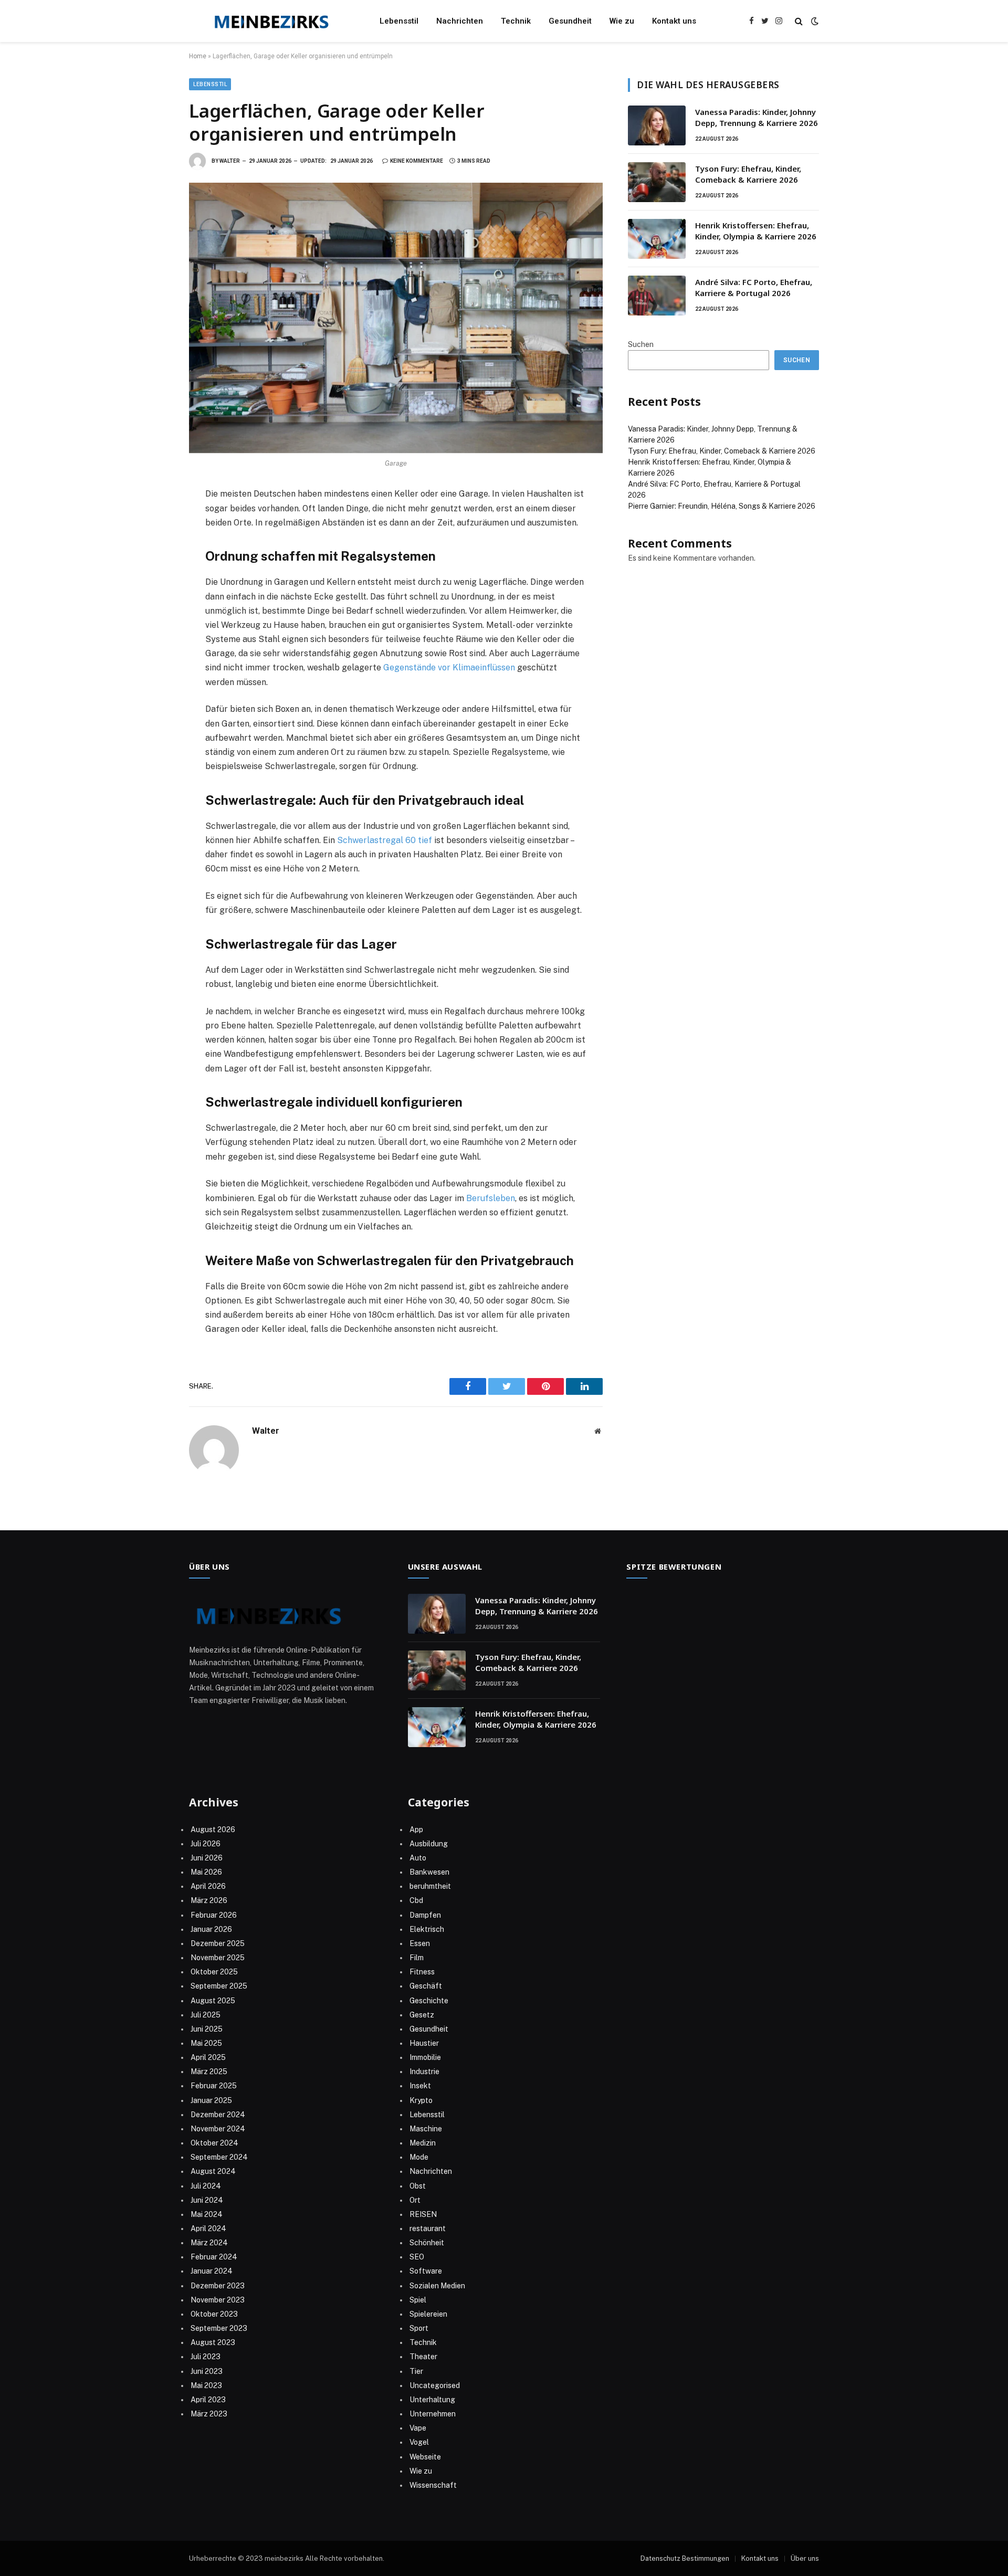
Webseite (425, 2457)
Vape (418, 2428)
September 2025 (219, 1986)
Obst (418, 2186)
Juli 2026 (206, 1844)
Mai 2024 (207, 2214)
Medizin (423, 2143)
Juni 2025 (207, 2029)
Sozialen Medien (437, 2286)
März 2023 (209, 2414)
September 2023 (219, 2328)
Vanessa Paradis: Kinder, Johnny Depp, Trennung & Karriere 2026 (757, 117)
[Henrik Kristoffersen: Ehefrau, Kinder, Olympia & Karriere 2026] (657, 239)
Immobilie (425, 2057)
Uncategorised (435, 2385)
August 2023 (213, 2342)
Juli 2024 (206, 2186)
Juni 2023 (207, 2371)
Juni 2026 (207, 1858)
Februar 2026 (214, 1915)
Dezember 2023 (218, 2286)
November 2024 (218, 2129)
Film (417, 1958)
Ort (415, 2200)
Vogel (419, 2442)
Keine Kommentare (417, 161)
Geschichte (429, 2001)
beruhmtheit (430, 1886)
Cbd (416, 1900)
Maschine (426, 2129)
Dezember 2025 (218, 1943)
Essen (420, 1943)
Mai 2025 (206, 2043)
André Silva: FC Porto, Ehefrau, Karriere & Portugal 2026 (754, 287)
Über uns (805, 2558)
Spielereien (428, 2314)
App (416, 1830)
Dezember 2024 (218, 2115)
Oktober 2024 (214, 2143)
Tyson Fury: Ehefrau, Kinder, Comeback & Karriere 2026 (748, 174)
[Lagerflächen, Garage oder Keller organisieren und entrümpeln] (396, 318)
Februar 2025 (214, 2086)
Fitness (422, 1972)
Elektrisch (427, 1929)
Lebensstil (399, 21)
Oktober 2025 (214, 1972)
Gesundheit (570, 21)
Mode (419, 2157)
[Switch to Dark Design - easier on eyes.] (814, 21)
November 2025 (218, 1958)
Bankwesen (429, 1872)
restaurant (428, 2228)
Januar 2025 (211, 2100)
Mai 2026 (206, 1872)
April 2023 (208, 2400)
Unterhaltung (432, 2400)
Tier (416, 2371)
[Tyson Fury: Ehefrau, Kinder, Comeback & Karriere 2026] (657, 182)
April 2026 (208, 1886)
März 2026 (209, 1900)
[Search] (799, 21)
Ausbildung (429, 1844)
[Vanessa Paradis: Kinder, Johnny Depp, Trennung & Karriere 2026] (657, 125)
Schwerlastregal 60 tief (385, 840)
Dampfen (425, 1915)
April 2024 (208, 2228)
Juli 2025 (206, 2015)
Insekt (420, 2086)
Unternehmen (433, 2414)
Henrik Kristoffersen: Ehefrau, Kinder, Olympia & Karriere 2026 (756, 231)
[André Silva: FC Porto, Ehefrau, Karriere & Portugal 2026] (657, 296)
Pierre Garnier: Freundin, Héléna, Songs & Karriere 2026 (722, 506)
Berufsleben (491, 1198)
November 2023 (218, 2300)
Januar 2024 (212, 2271)
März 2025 (209, 2072)
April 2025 (208, 2057)
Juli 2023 (206, 2357)
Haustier (424, 2043)
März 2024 (209, 2243)
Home (198, 56)
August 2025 (213, 2001)
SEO (417, 2257)
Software (426, 2271)
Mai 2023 (206, 2385)
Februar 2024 (214, 2257)
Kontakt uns (674, 21)
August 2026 (213, 1830)
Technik (516, 21)
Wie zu (622, 21)
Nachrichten (460, 21)
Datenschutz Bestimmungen (685, 2558)
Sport (419, 2328)
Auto (418, 1858)
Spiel (418, 2300)
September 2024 (219, 2157)
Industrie (424, 2072)
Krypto (421, 2100)
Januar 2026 (211, 1929)
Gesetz (422, 2015)
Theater (423, 2357)
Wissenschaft (433, 2485)
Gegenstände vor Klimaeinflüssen (449, 667)
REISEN (423, 2214)
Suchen (641, 344)
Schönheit (427, 2243)
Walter (230, 161)
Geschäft (426, 1986)
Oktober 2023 (214, 2314)
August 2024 (213, 2171)
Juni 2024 (207, 2200)
